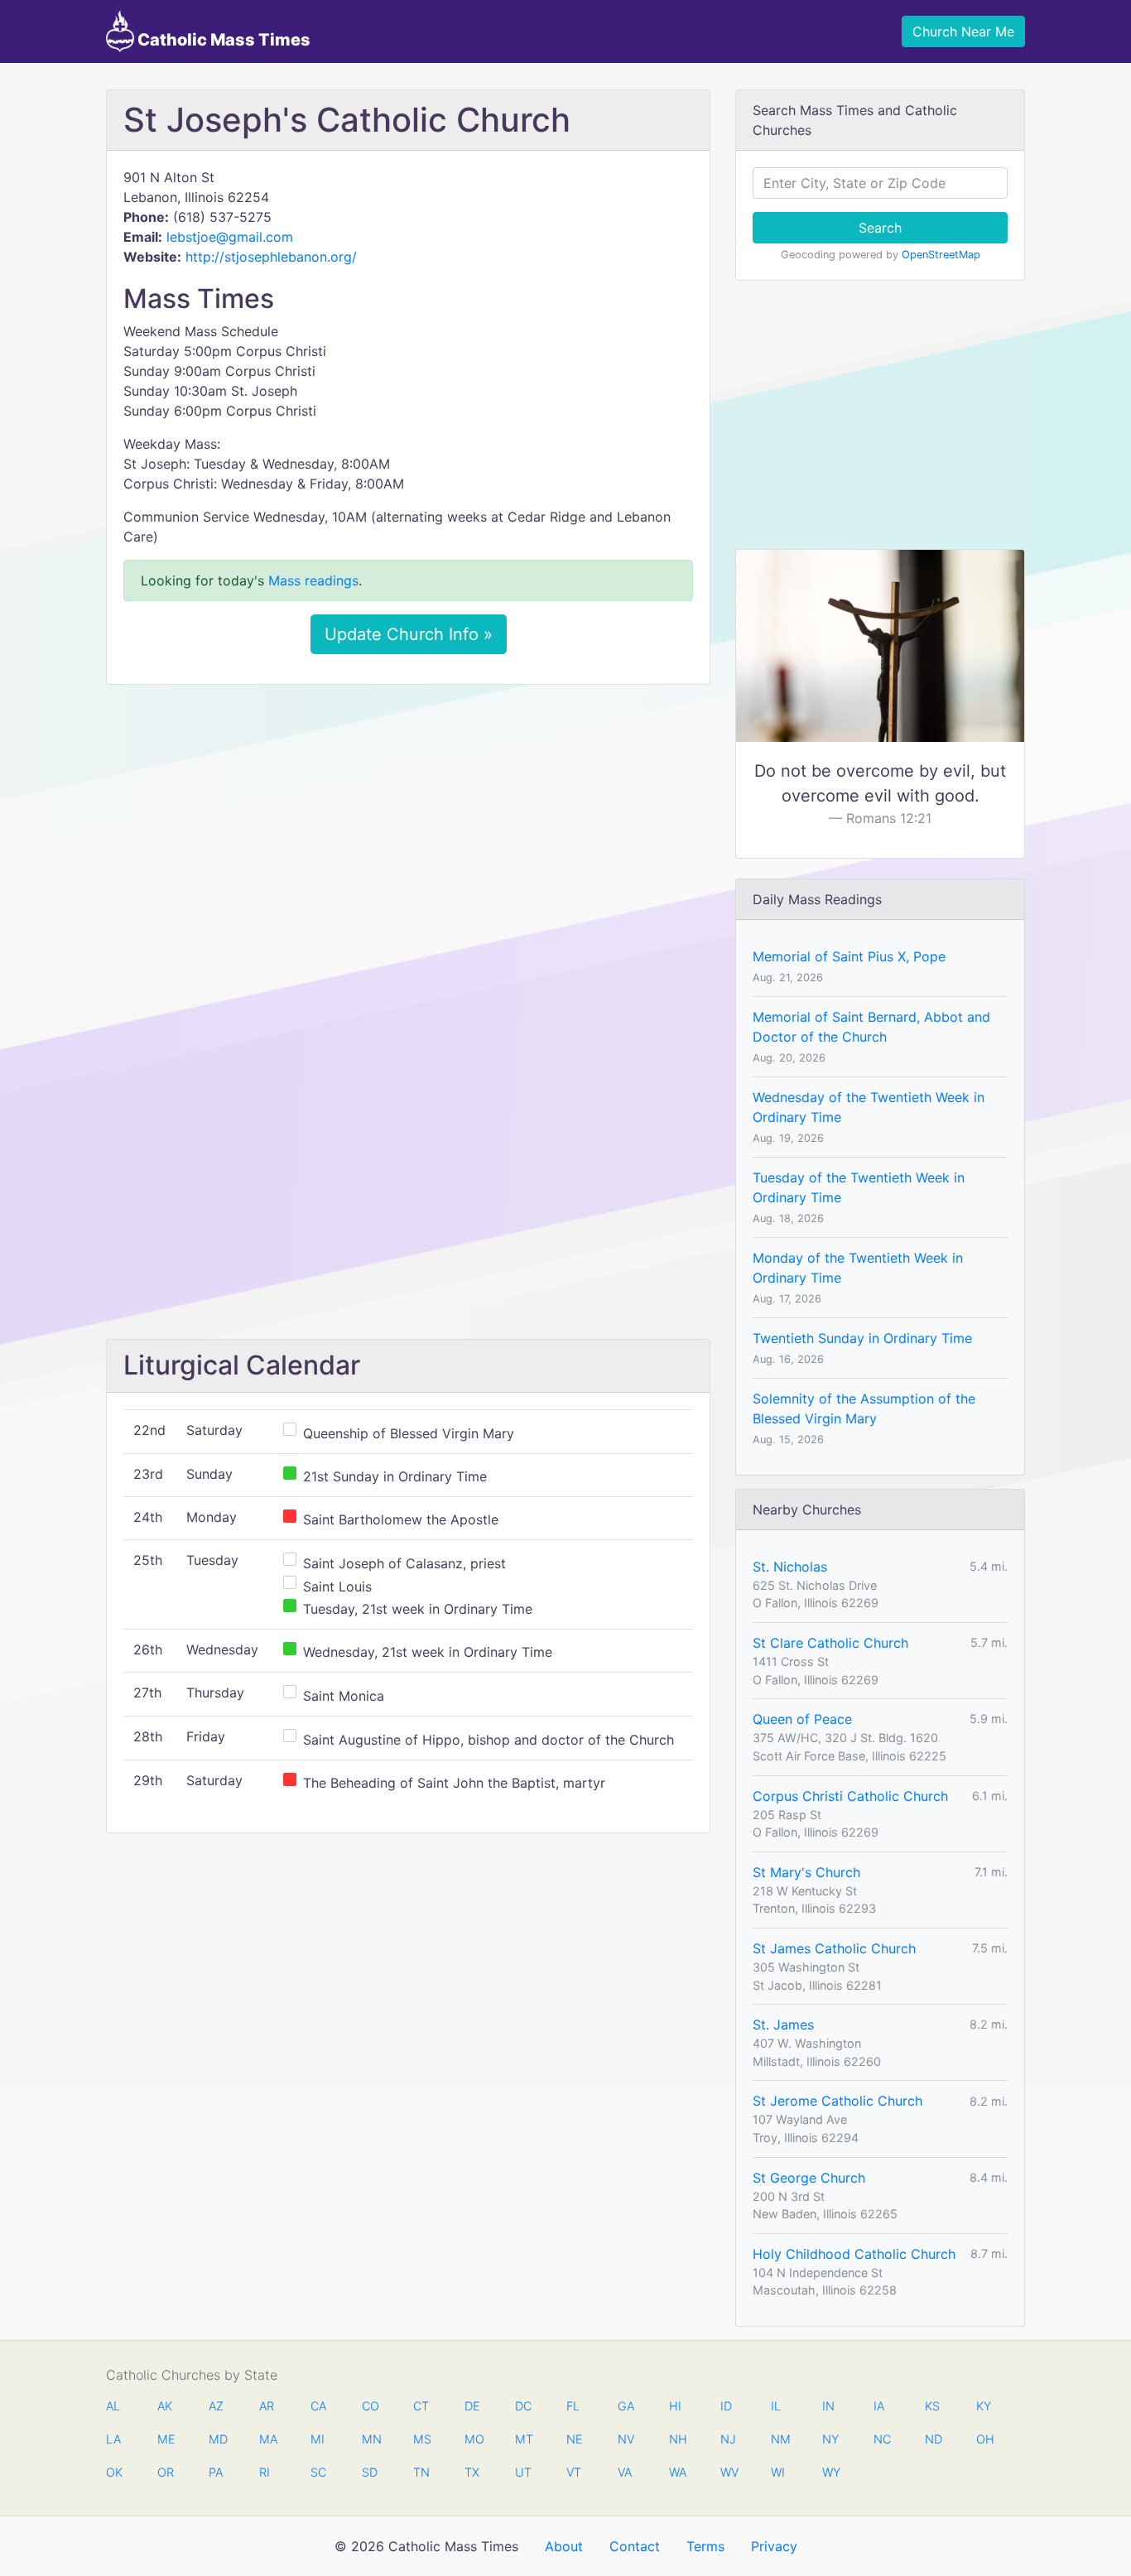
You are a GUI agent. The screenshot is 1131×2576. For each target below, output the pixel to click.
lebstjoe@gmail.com (230, 237)
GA (626, 2406)
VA (625, 2472)
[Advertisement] (408, 821)
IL (776, 2406)
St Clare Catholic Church (830, 1643)
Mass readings (313, 580)
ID (726, 2406)
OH (984, 2439)
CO (370, 2406)
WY (830, 2472)
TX (472, 2472)
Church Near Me (963, 31)
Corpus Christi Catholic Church (850, 1796)
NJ (728, 2439)
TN (421, 2472)
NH (677, 2439)
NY (830, 2439)
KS (932, 2406)
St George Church (809, 2178)
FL (573, 2406)
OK (114, 2472)
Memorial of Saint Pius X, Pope (849, 956)
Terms (705, 2546)
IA (879, 2406)
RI (265, 2472)
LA (113, 2439)
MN (370, 2439)
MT (523, 2439)
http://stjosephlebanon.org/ (271, 257)
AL (113, 2406)
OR (166, 2472)
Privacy (774, 2546)
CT (421, 2406)
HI (675, 2406)
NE (575, 2439)
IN (828, 2406)
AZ (216, 2406)
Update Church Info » (409, 634)
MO (473, 2439)
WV (729, 2472)
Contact (635, 2546)
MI (318, 2439)
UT (523, 2472)
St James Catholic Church (834, 1948)
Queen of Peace (802, 1719)
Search (880, 228)
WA (677, 2472)
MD (217, 2439)
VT (574, 2472)
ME (166, 2439)
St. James (783, 2025)
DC (523, 2406)
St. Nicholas (790, 1567)
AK (165, 2406)
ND (933, 2439)
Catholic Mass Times (222, 40)
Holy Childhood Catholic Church (854, 2254)
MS (421, 2439)
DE (472, 2406)
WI (778, 2472)
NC (882, 2439)
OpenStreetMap (941, 255)
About (564, 2546)
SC (318, 2472)
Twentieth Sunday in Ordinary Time (862, 1338)
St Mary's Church (806, 1872)
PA (216, 2472)
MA (267, 2439)
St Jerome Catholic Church (837, 2101)
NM (779, 2439)
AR (267, 2406)
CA (318, 2406)
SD (370, 2472)
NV (626, 2439)
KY (984, 2406)
